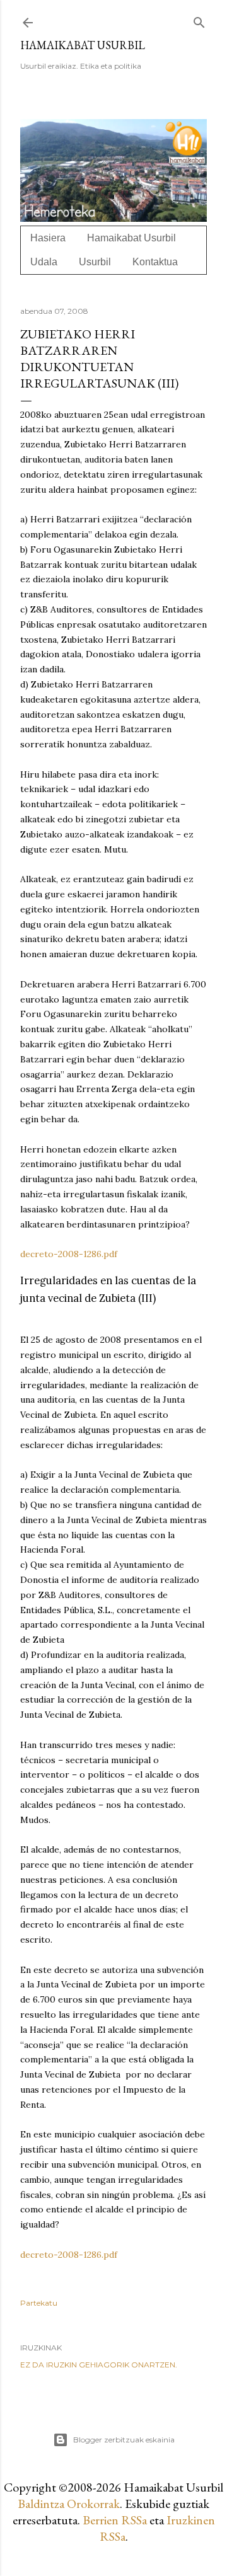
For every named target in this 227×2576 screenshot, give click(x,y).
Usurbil (95, 262)
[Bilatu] (199, 20)
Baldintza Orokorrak (69, 2504)
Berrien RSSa (115, 2520)
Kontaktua (155, 262)
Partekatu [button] (39, 2303)
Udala (44, 262)
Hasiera (48, 238)
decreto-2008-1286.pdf (69, 1254)
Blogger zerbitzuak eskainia (124, 2440)
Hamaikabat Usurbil (83, 45)
